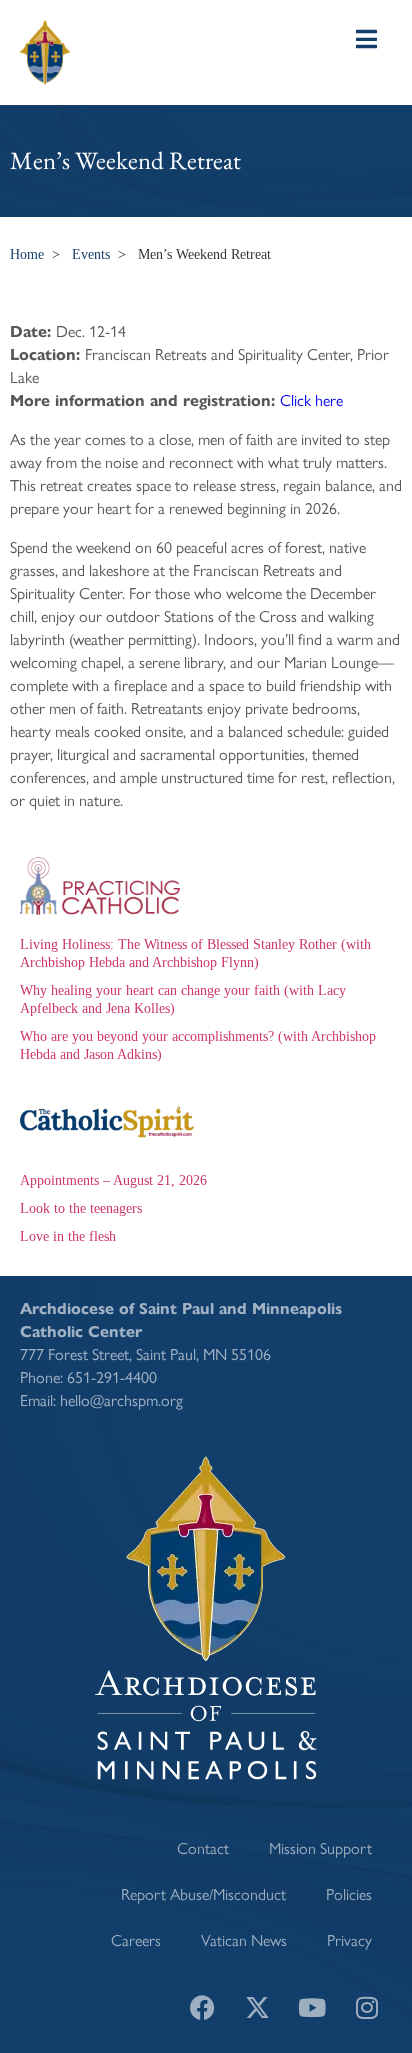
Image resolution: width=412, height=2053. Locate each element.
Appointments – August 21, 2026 (113, 1180)
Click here (311, 399)
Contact (203, 1847)
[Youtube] (312, 2008)
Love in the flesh (68, 1236)
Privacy (349, 1939)
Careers (136, 1939)
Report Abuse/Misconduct (203, 1893)
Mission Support (320, 1847)
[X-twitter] (257, 2008)
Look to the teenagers (81, 1208)
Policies (349, 1893)
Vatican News (244, 1939)
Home (27, 254)
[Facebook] (202, 2008)
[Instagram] (367, 2008)
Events (91, 254)
